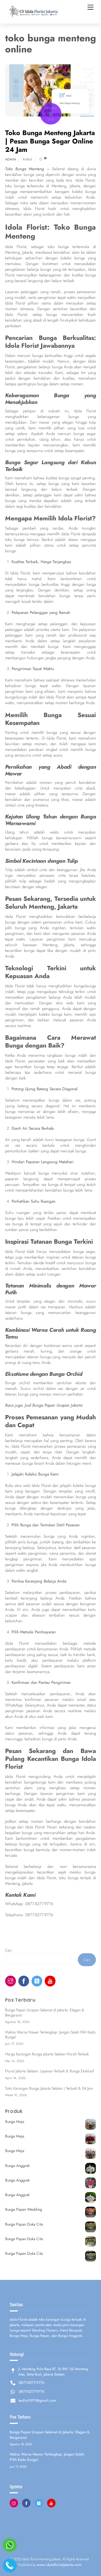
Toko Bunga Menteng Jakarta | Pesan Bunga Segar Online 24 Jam (50, 141)
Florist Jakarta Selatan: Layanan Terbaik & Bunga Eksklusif (50, 2071)
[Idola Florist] (32, 17)
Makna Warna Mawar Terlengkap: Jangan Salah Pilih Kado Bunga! (50, 2035)
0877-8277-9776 (39, 1904)
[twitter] (37, 1980)
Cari (8, 1950)
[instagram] (11, 1980)
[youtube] (50, 1980)
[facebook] (24, 1980)
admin (11, 159)
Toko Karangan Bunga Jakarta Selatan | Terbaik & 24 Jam (49, 2088)
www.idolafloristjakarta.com (59, 2565)
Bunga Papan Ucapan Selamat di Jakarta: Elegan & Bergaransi (45, 2013)
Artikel (27, 159)
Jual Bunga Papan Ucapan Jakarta (54, 1405)
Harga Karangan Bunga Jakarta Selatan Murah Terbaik (47, 2054)
